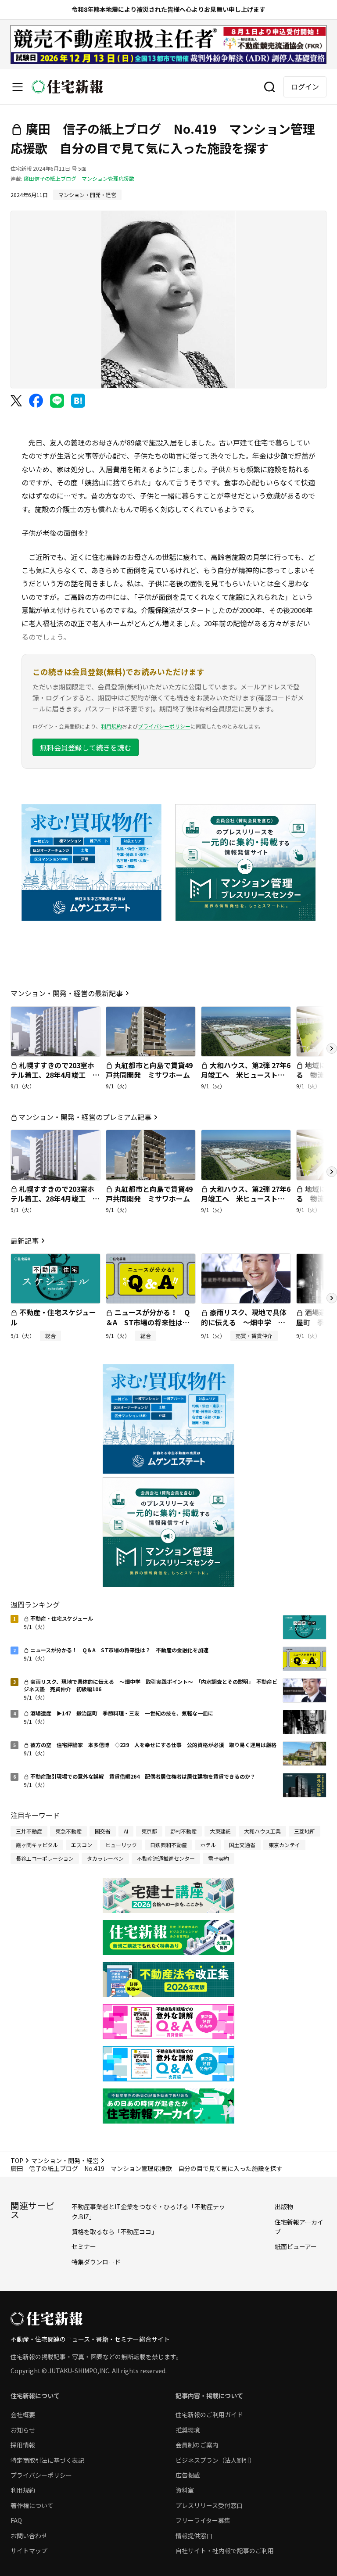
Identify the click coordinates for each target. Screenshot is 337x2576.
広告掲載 (188, 2475)
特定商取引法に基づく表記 (47, 2460)
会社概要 (23, 2415)
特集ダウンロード (96, 2262)
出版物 (284, 2206)
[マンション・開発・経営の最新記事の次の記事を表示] (332, 1048)
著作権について (32, 2505)
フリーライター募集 (203, 2520)
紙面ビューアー (296, 2246)
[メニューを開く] (18, 87)
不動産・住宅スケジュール (53, 1317)
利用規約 (111, 726)
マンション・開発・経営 (65, 2160)
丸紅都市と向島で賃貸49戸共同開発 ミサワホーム (149, 1070)
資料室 (185, 2490)
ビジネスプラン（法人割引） (215, 2460)
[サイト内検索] (269, 87)
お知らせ (23, 2430)
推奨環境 (188, 2430)
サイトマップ (29, 2551)
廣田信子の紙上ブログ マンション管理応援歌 (79, 178)
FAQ (16, 2520)
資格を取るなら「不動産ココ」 (115, 2232)
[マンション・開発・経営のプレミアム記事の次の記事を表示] (332, 1172)
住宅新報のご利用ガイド (209, 2415)
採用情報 (23, 2445)
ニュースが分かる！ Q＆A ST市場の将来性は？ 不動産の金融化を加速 (151, 1322)
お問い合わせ (29, 2536)
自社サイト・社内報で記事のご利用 (225, 2551)
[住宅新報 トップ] (68, 87)
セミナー (84, 2246)
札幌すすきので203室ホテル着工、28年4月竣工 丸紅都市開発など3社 (55, 1075)
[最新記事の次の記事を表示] (332, 1298)
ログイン (305, 86)
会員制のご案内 (197, 2445)
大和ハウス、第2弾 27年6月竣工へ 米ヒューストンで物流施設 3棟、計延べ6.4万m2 (246, 1080)
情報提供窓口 (194, 2536)
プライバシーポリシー (164, 726)
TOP (17, 2160)
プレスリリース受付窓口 (209, 2505)
